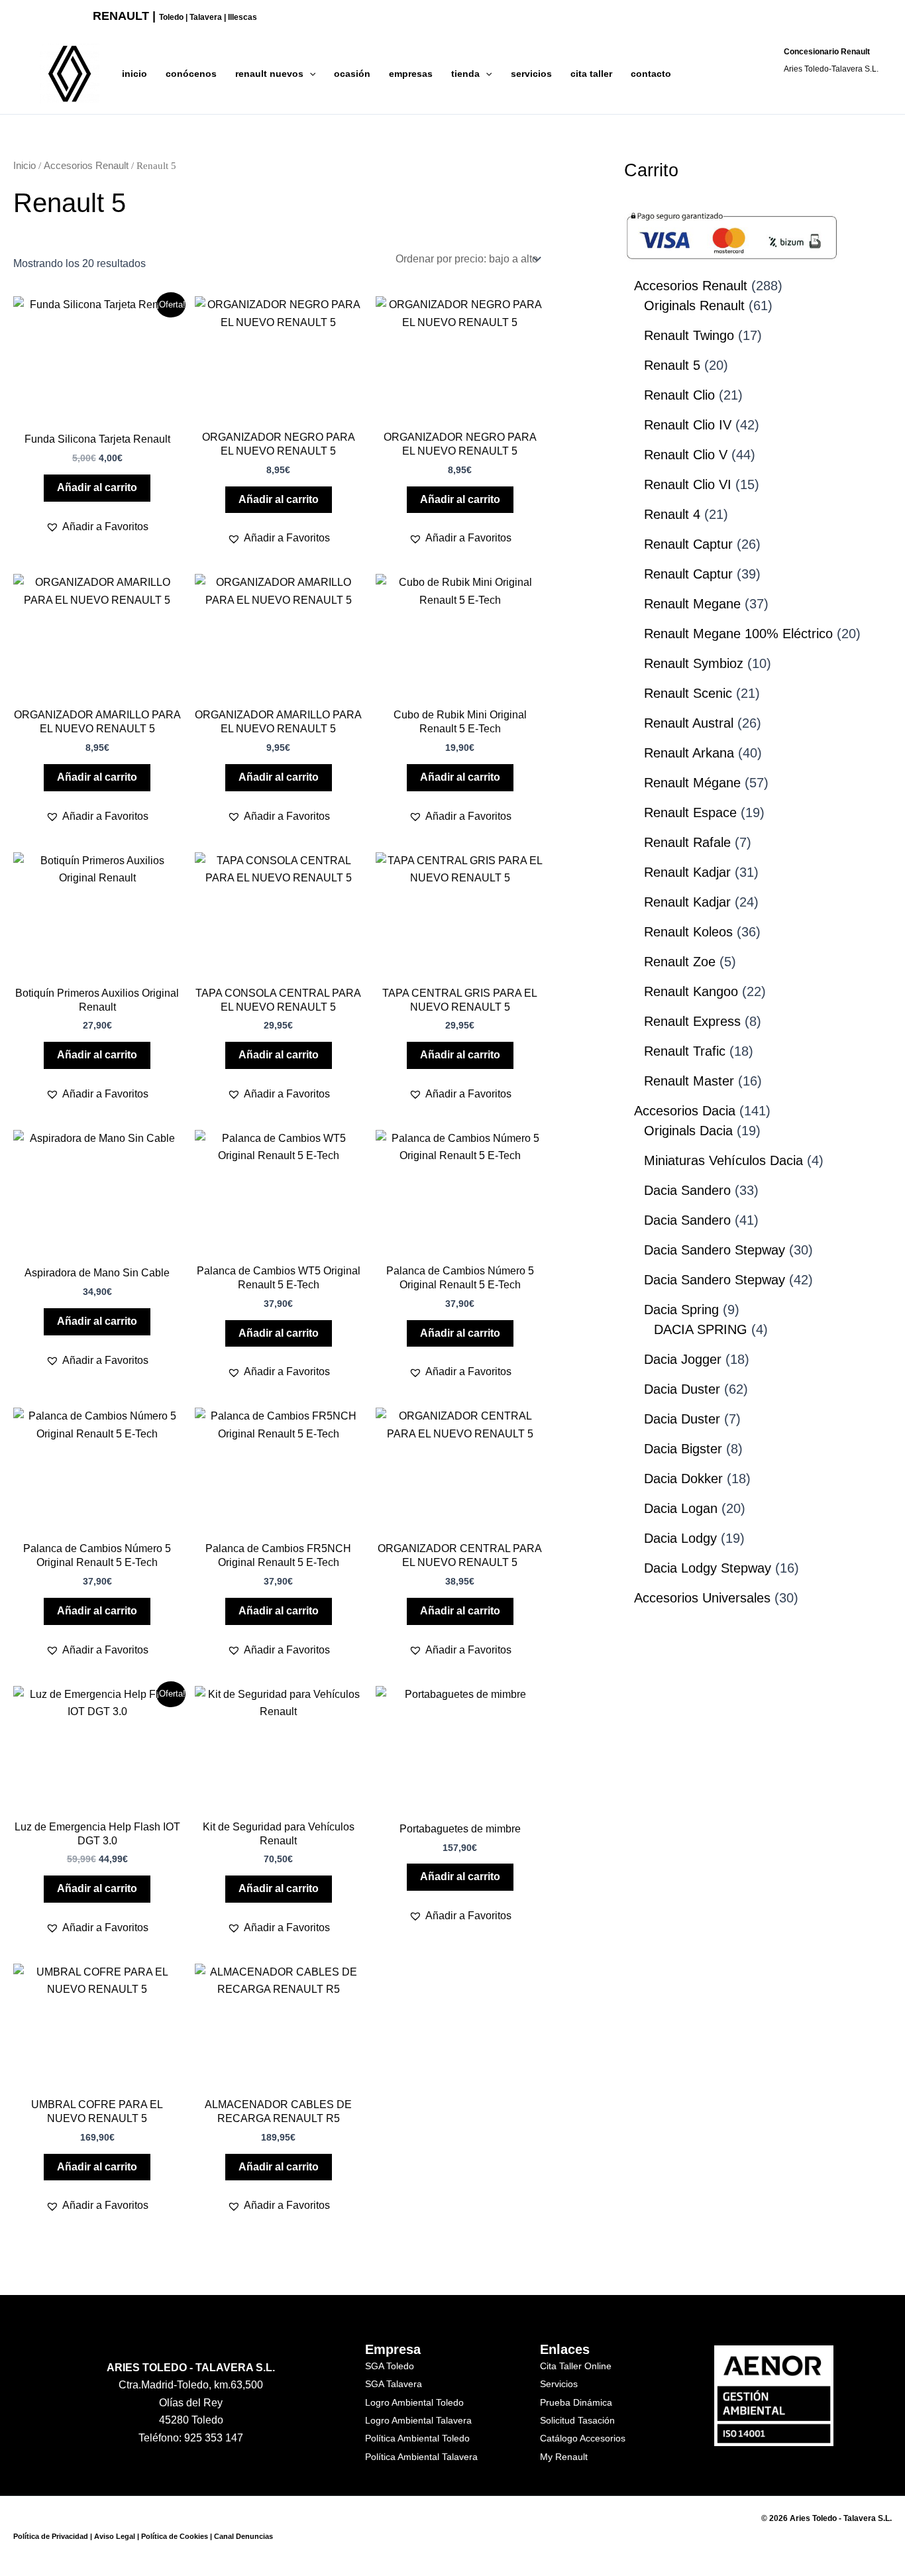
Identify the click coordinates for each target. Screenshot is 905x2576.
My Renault (564, 2457)
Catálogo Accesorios (583, 2438)
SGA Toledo (390, 2366)
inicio (134, 74)
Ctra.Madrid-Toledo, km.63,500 (191, 2385)
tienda (465, 74)
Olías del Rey (191, 2403)
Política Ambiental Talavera (421, 2457)
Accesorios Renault (86, 166)
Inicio (25, 166)
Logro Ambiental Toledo (414, 2402)
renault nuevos (269, 74)
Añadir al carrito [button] (97, 487)
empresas (411, 74)
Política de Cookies (175, 2536)
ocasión (352, 74)
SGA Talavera (394, 2384)
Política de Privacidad (51, 2536)
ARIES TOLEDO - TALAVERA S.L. (191, 2368)
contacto (651, 74)
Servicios (559, 2384)
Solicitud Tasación (577, 2420)
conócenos (191, 74)
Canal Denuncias (243, 2536)
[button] (309, 74)
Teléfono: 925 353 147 (191, 2438)
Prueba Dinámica (576, 2402)
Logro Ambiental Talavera (418, 2420)
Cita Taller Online (576, 2366)
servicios (531, 74)
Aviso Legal (115, 2536)
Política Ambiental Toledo (417, 2438)
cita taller (591, 74)
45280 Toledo (191, 2420)
